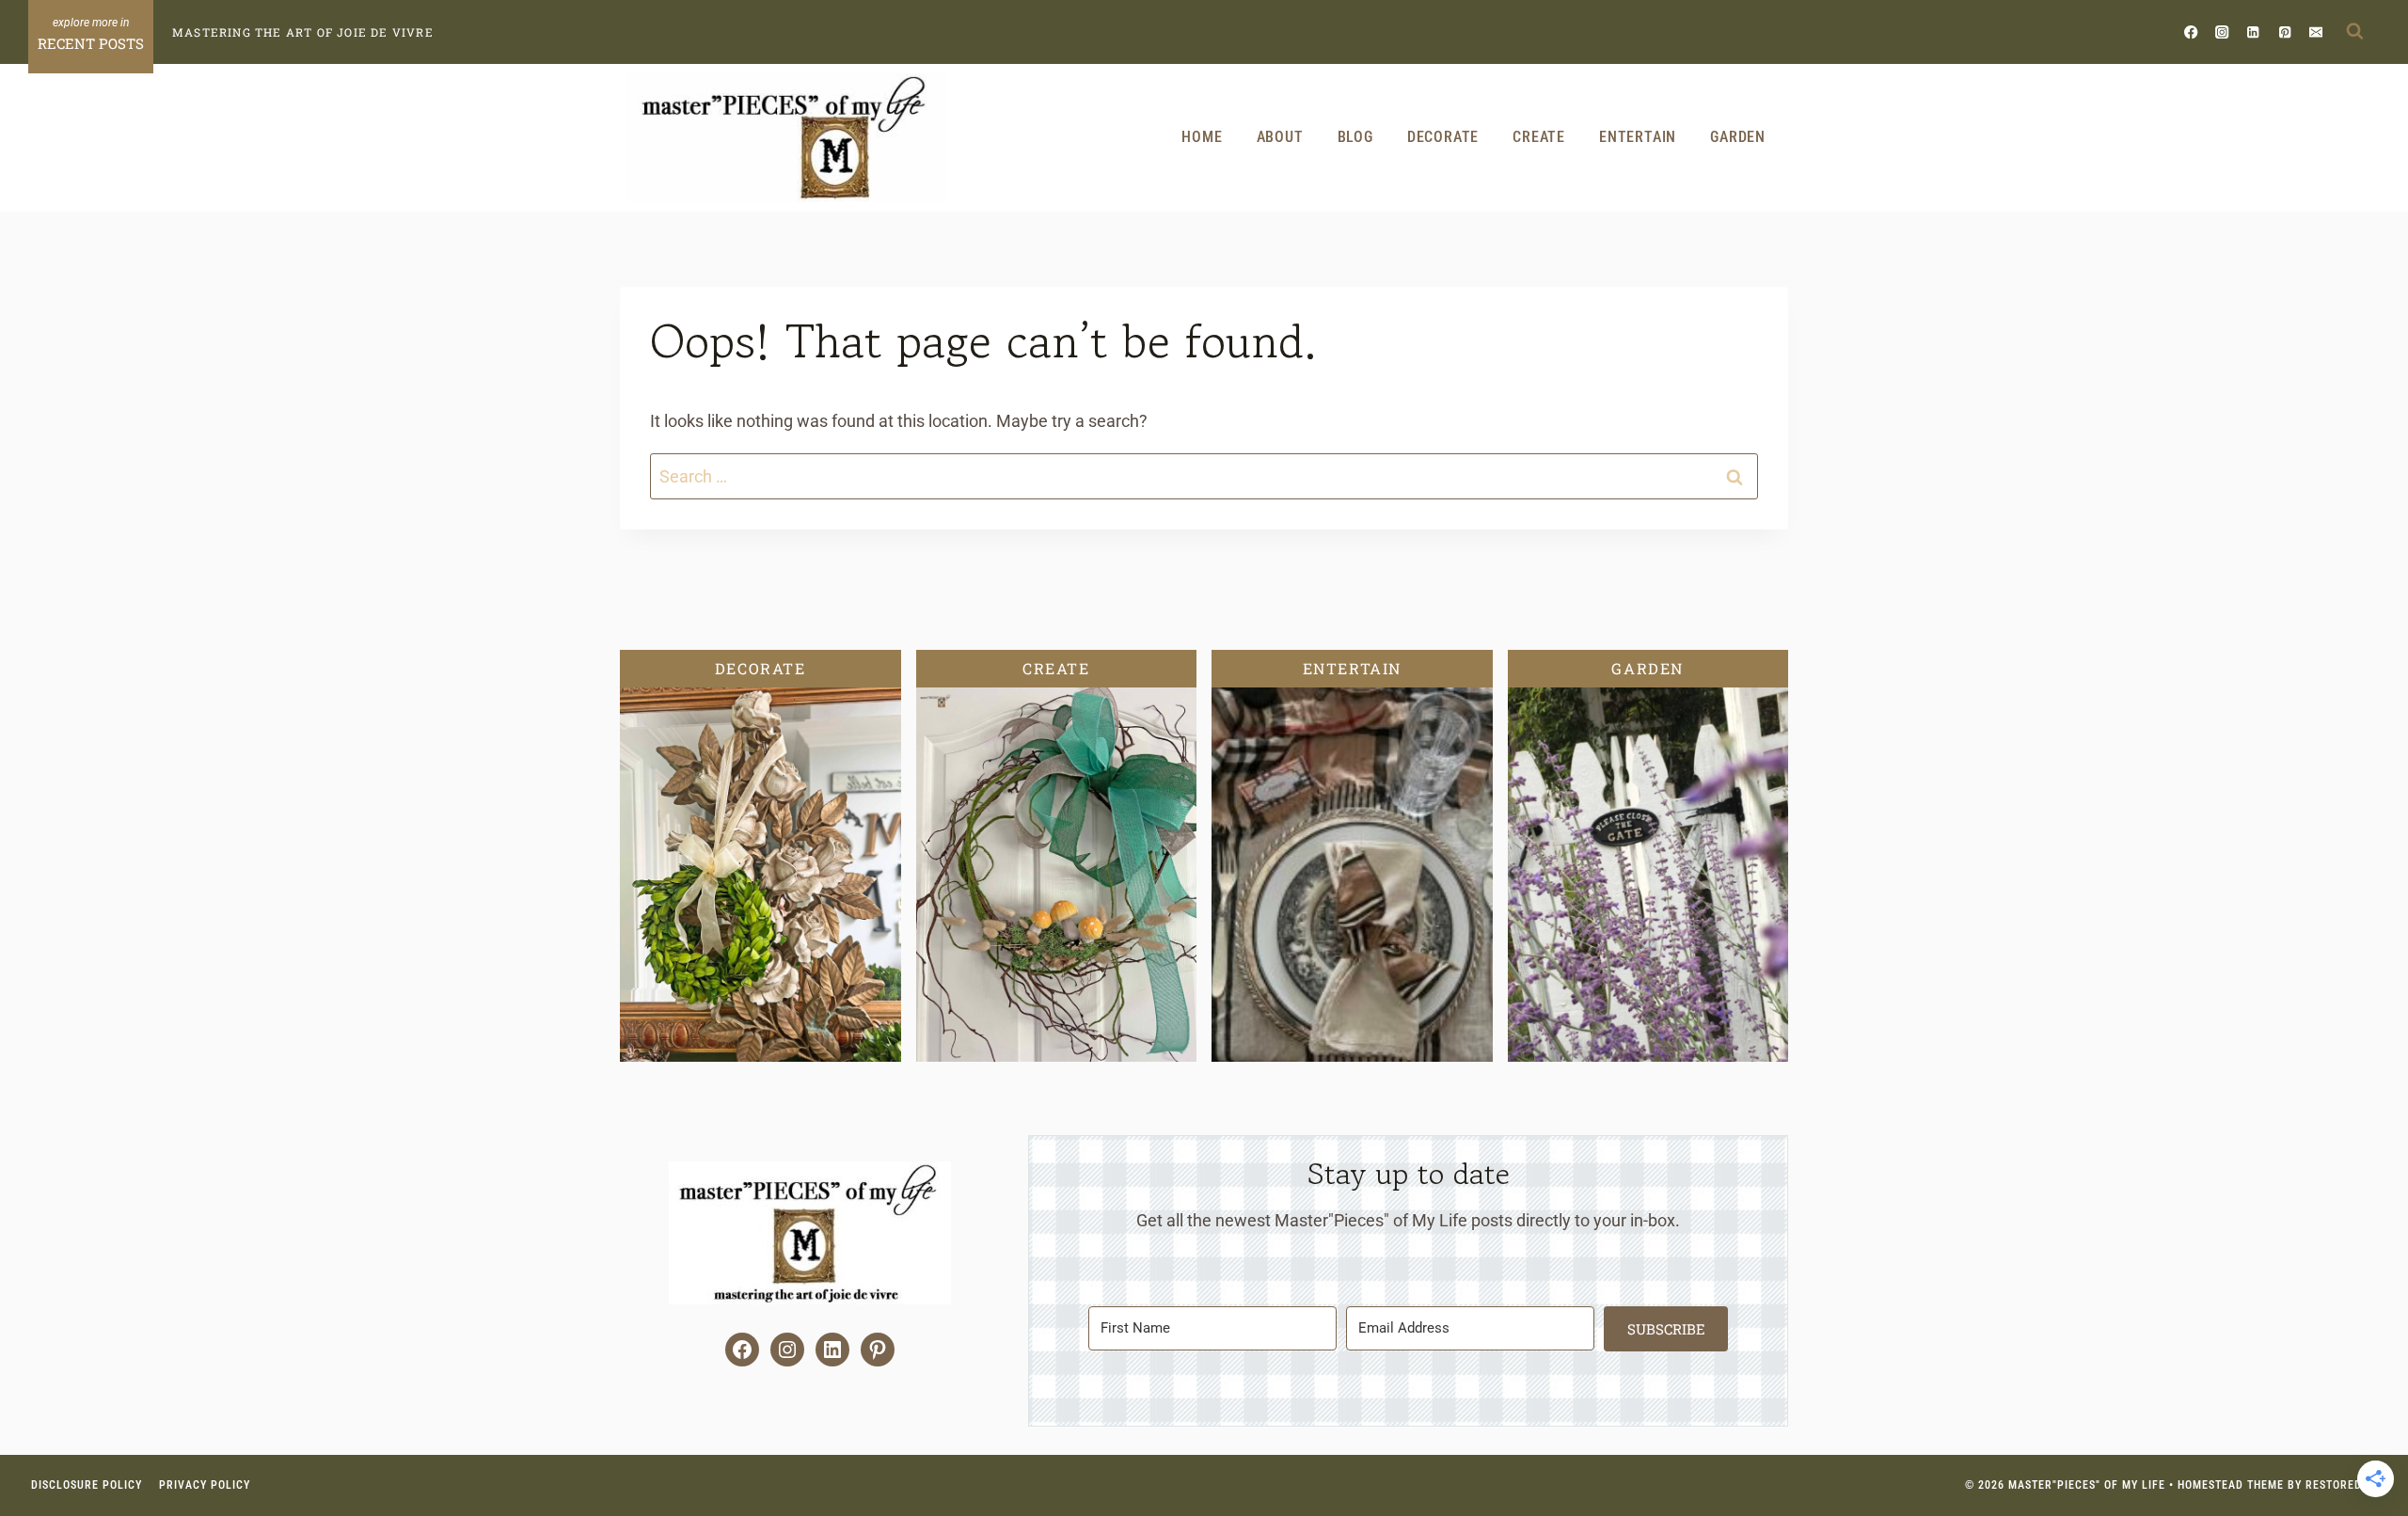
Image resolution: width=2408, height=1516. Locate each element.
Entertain (1638, 137)
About (1280, 137)
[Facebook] (2191, 32)
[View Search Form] (2354, 32)
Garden (1738, 137)
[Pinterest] (2284, 32)
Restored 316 (2345, 1485)
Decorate (1443, 137)
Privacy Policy (205, 1485)
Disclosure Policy (87, 1485)
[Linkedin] (2253, 32)
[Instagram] (2222, 32)
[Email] (2315, 32)
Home (1202, 137)
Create (1539, 137)
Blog (1355, 137)
